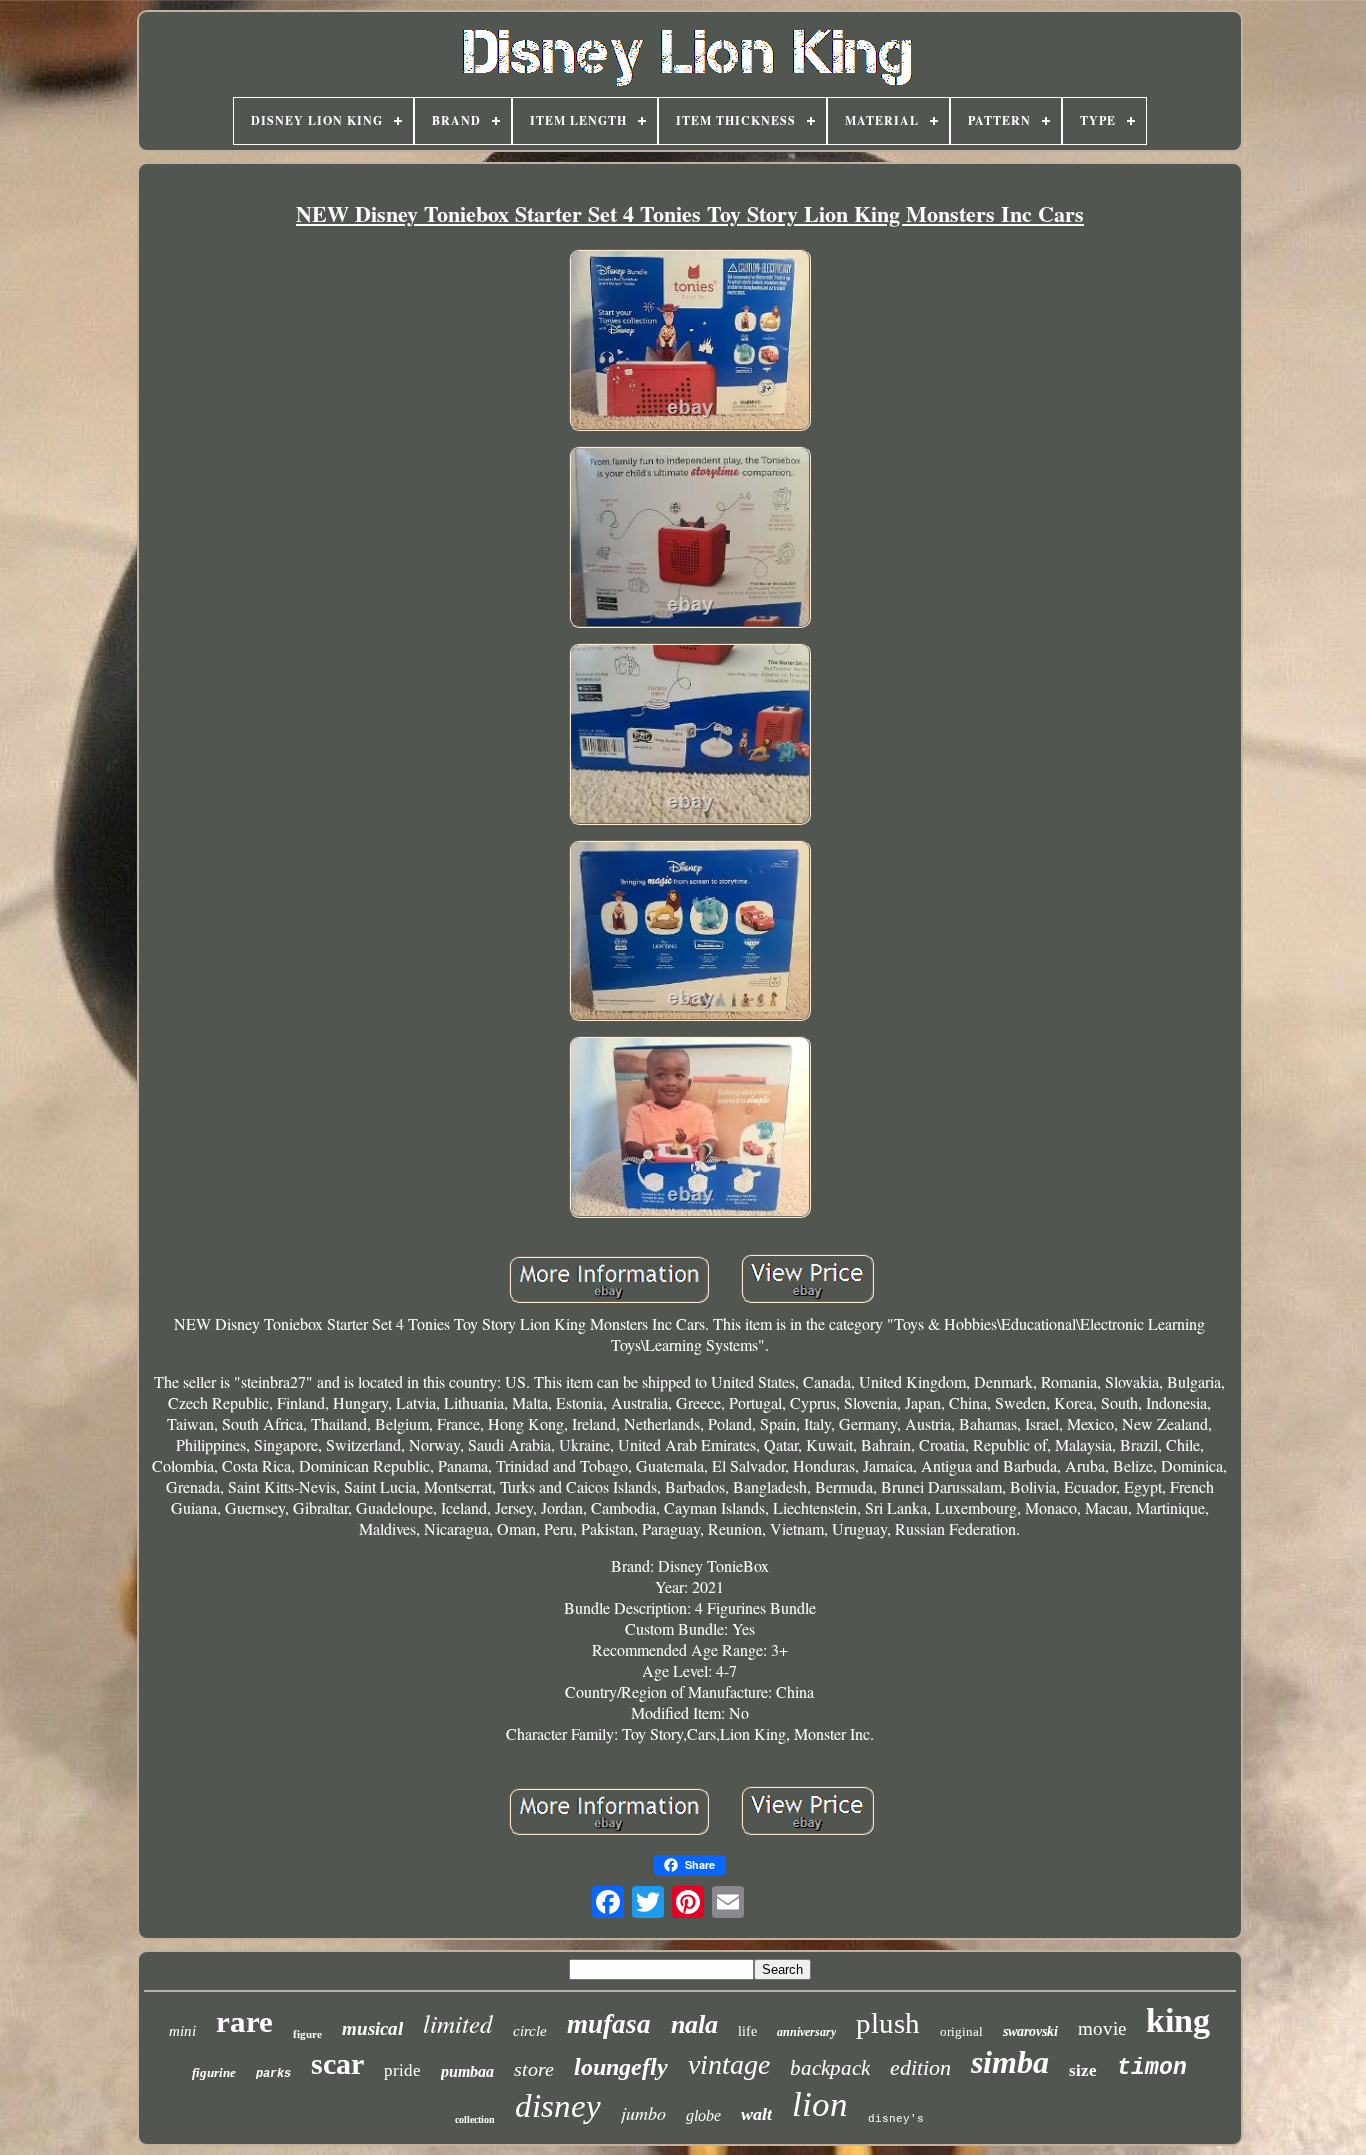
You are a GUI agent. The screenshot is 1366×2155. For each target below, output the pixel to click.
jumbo (643, 2113)
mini (182, 2031)
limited (458, 2023)
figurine (214, 2072)
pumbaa (467, 2071)
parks (273, 2074)
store (534, 2069)
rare (244, 2021)
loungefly (621, 2067)
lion (820, 2104)
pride (402, 2070)
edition (920, 2067)
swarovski (1030, 2031)
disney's (896, 2119)
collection (475, 2119)
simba (1010, 2062)
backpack (830, 2068)
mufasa (609, 2024)
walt (756, 2114)
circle (530, 2031)
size (1083, 2070)
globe (703, 2115)
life (747, 2031)
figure (307, 2034)
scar (337, 2063)
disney (558, 2106)
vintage (729, 2064)
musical (372, 2028)
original (961, 2031)
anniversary (806, 2032)
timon (1152, 2068)
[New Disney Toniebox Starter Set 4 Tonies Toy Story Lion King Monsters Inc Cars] (690, 342)
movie (1102, 2028)
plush (888, 2023)
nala (694, 2024)
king (1178, 2020)
